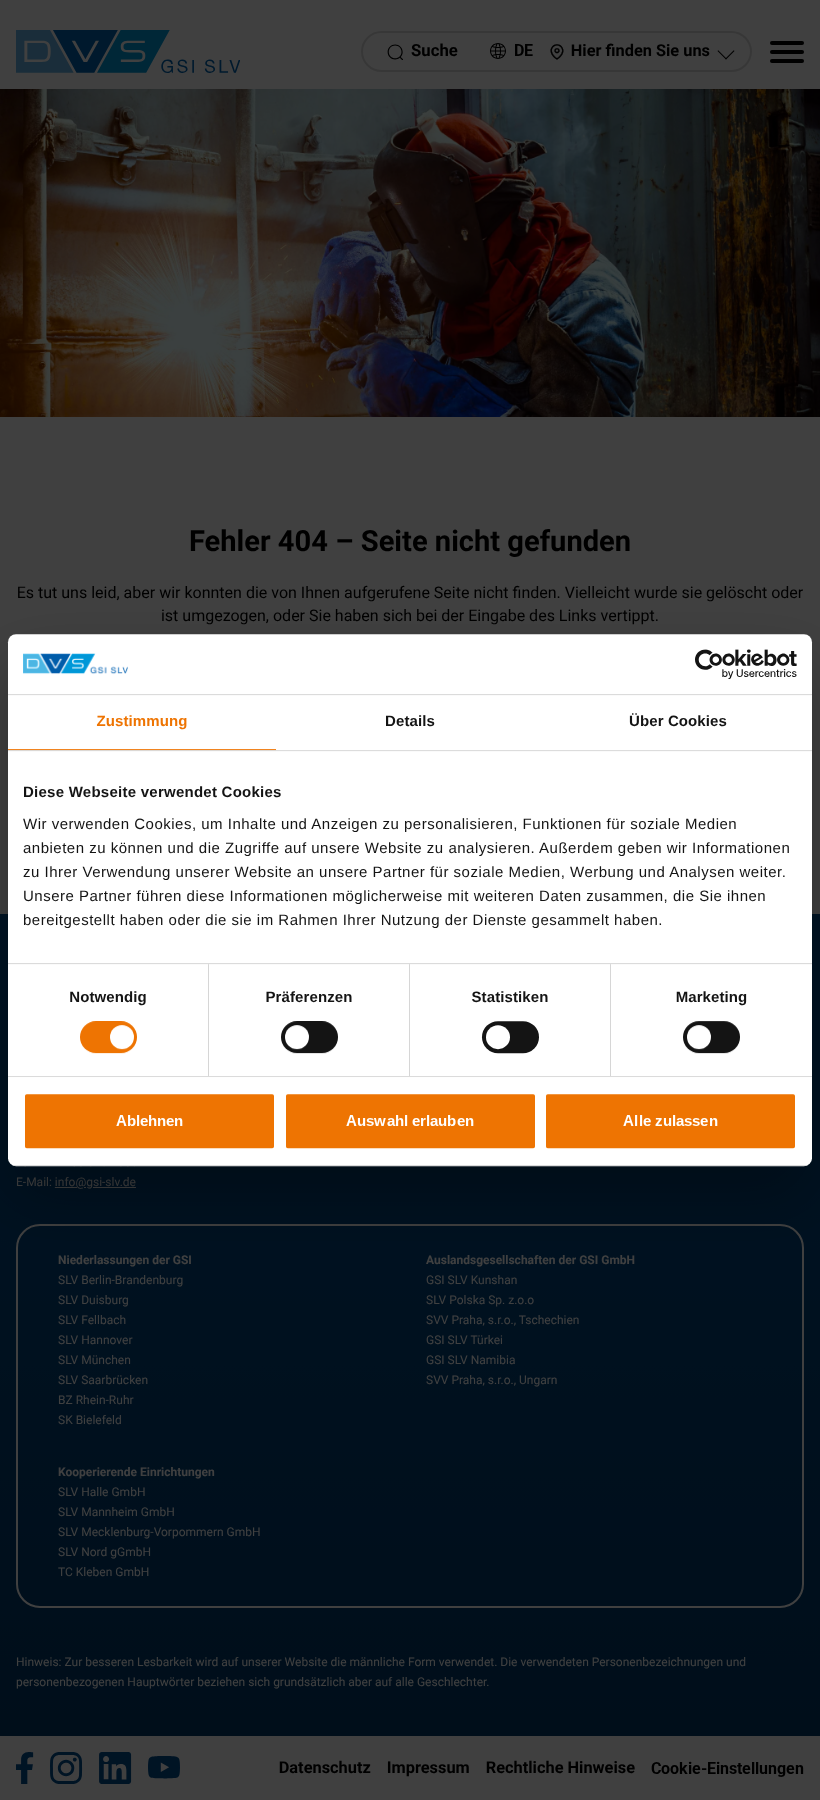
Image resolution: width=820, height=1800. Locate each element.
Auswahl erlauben (410, 1120)
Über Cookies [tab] (678, 721)
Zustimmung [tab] (142, 721)
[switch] (309, 1037)
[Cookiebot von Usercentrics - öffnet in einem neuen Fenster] (709, 664)
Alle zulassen (670, 1120)
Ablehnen (150, 1120)
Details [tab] (410, 721)
